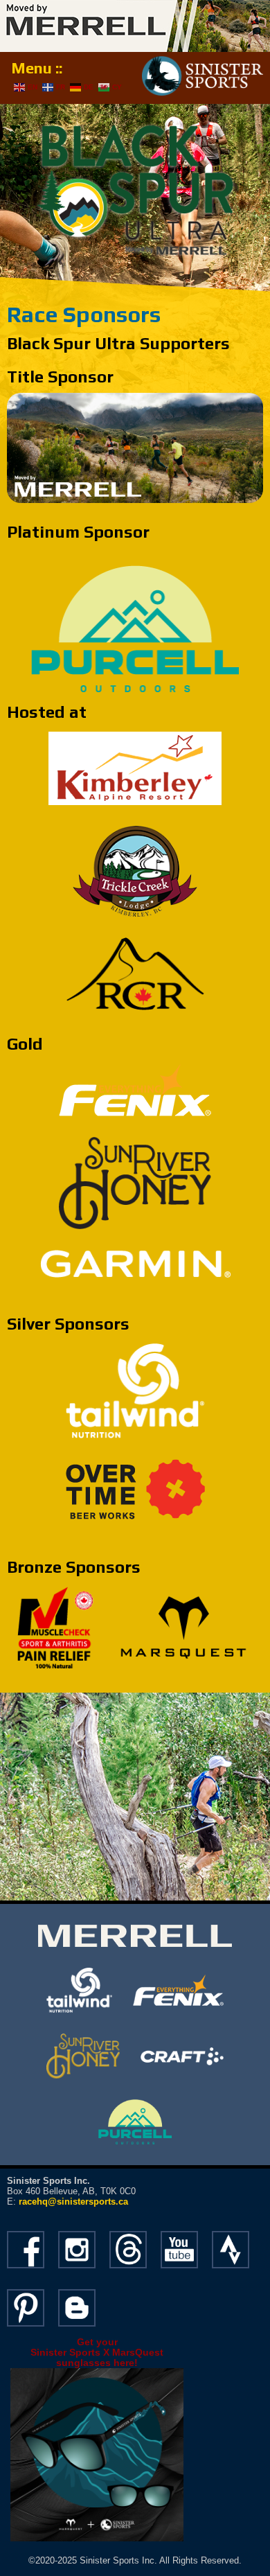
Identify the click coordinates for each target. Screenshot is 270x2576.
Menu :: (37, 68)
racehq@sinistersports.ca (73, 2202)
